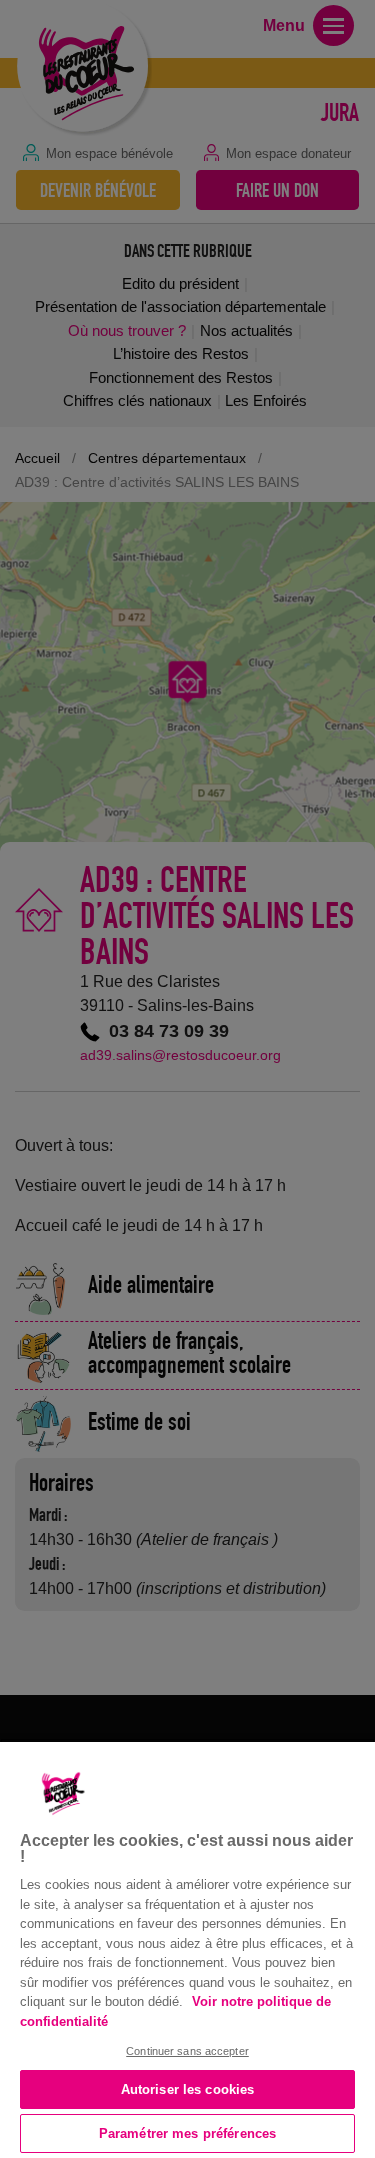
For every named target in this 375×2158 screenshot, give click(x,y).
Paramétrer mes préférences (187, 2133)
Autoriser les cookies (188, 2089)
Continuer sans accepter (187, 2051)
